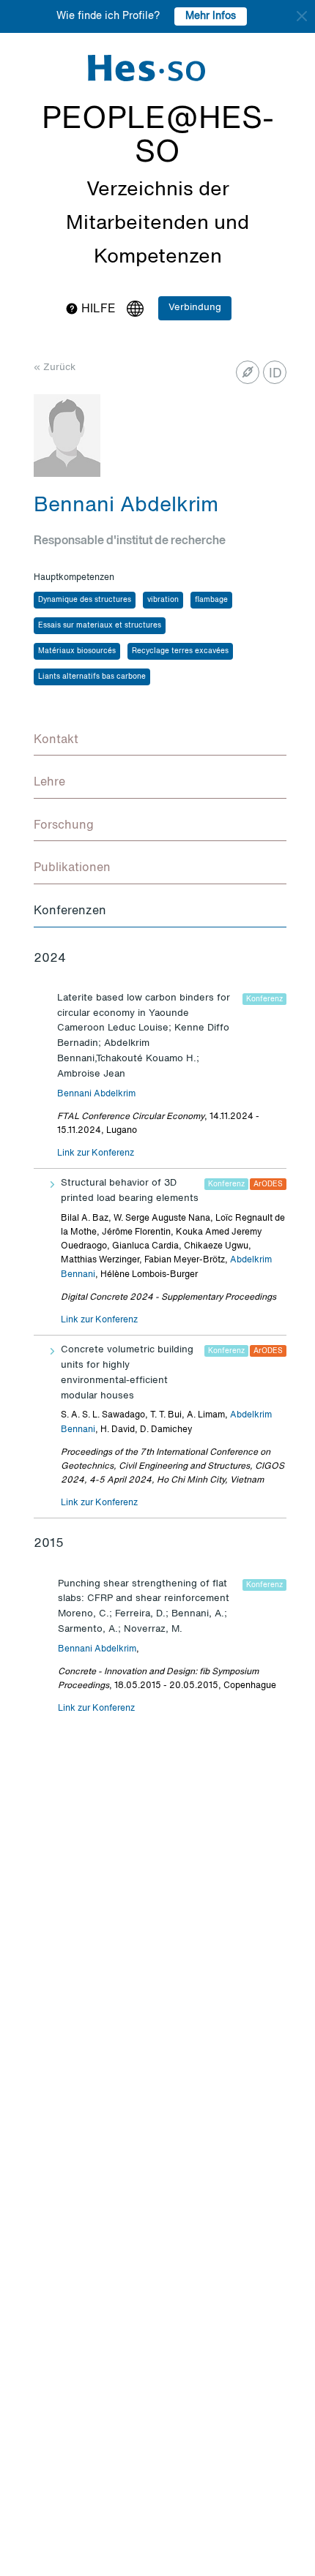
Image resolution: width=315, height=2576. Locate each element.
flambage (211, 600)
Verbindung (195, 308)
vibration (163, 600)
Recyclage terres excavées (180, 651)
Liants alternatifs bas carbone (92, 677)
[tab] (160, 741)
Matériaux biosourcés (77, 651)
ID (275, 374)
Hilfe (97, 309)
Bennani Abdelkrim (96, 1094)
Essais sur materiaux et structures (100, 625)
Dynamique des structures (85, 600)
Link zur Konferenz (96, 1153)
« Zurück (55, 368)
